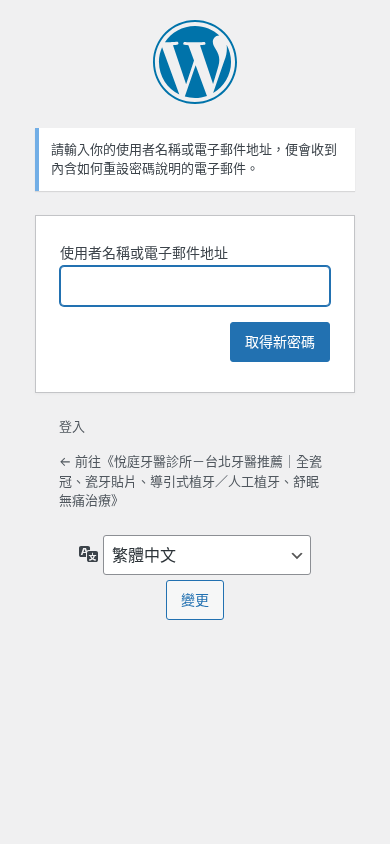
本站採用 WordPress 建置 (195, 62)
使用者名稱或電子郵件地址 (144, 252)
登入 (72, 426)
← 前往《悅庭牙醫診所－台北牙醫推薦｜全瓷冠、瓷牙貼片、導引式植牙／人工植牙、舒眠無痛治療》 (190, 480)
